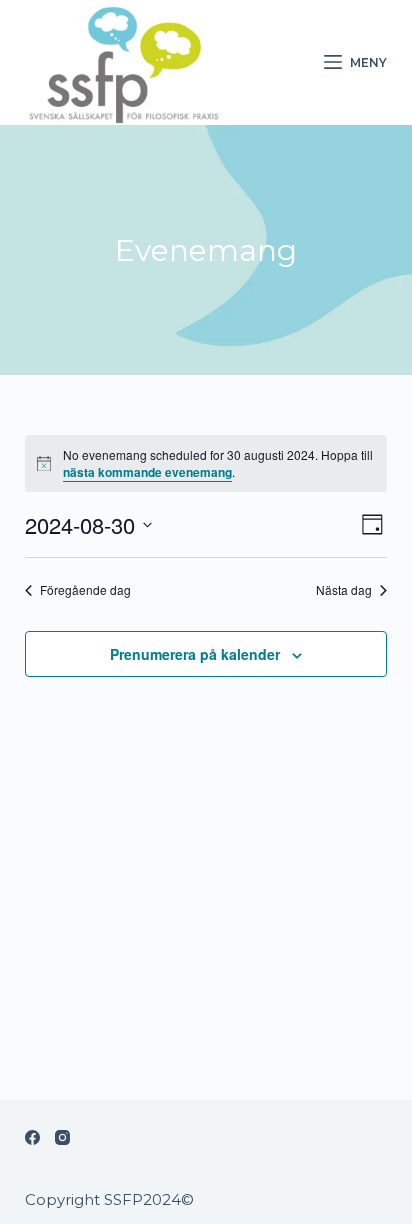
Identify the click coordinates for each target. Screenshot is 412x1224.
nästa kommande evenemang (147, 472)
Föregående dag (85, 590)
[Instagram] (62, 1137)
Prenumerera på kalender (195, 654)
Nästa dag (344, 590)
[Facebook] (32, 1137)
